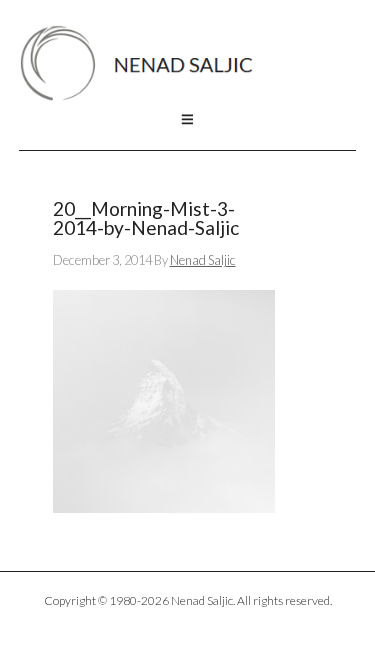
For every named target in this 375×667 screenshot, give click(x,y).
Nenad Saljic (146, 63)
